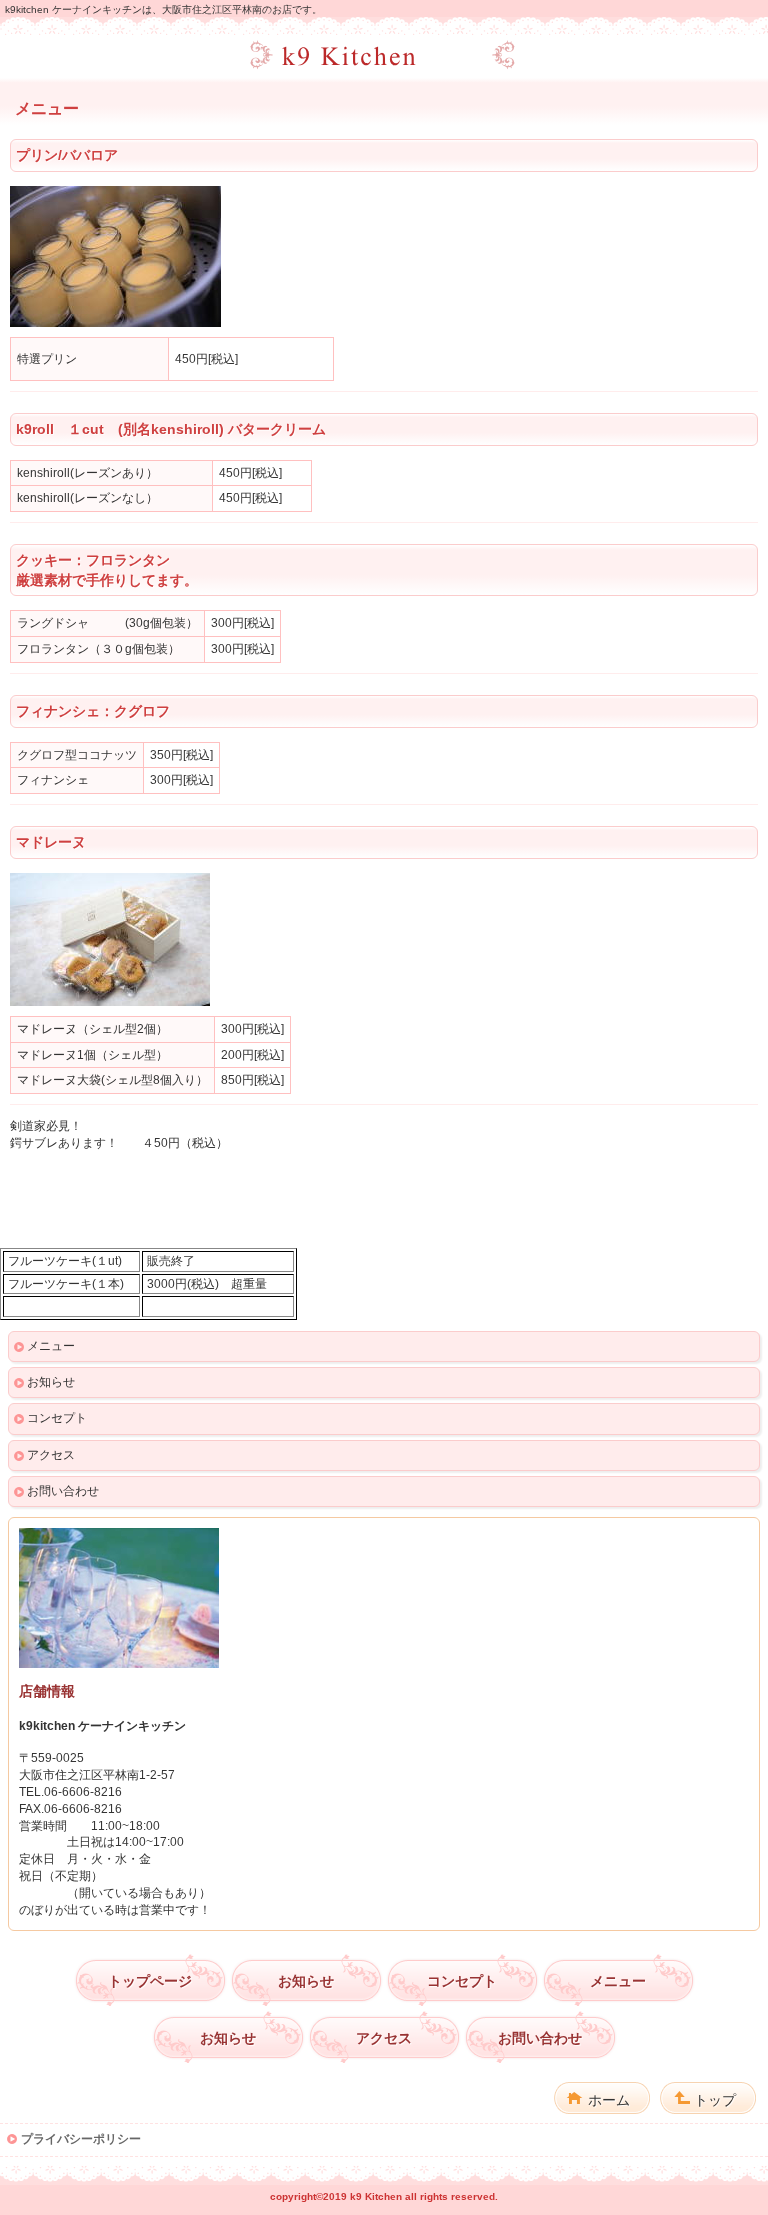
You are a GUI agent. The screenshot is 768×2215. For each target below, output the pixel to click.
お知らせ (51, 1382)
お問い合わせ (63, 1491)
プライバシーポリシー (81, 2139)
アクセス (51, 1455)
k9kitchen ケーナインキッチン (384, 56)
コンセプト (57, 1418)
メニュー (51, 1346)
